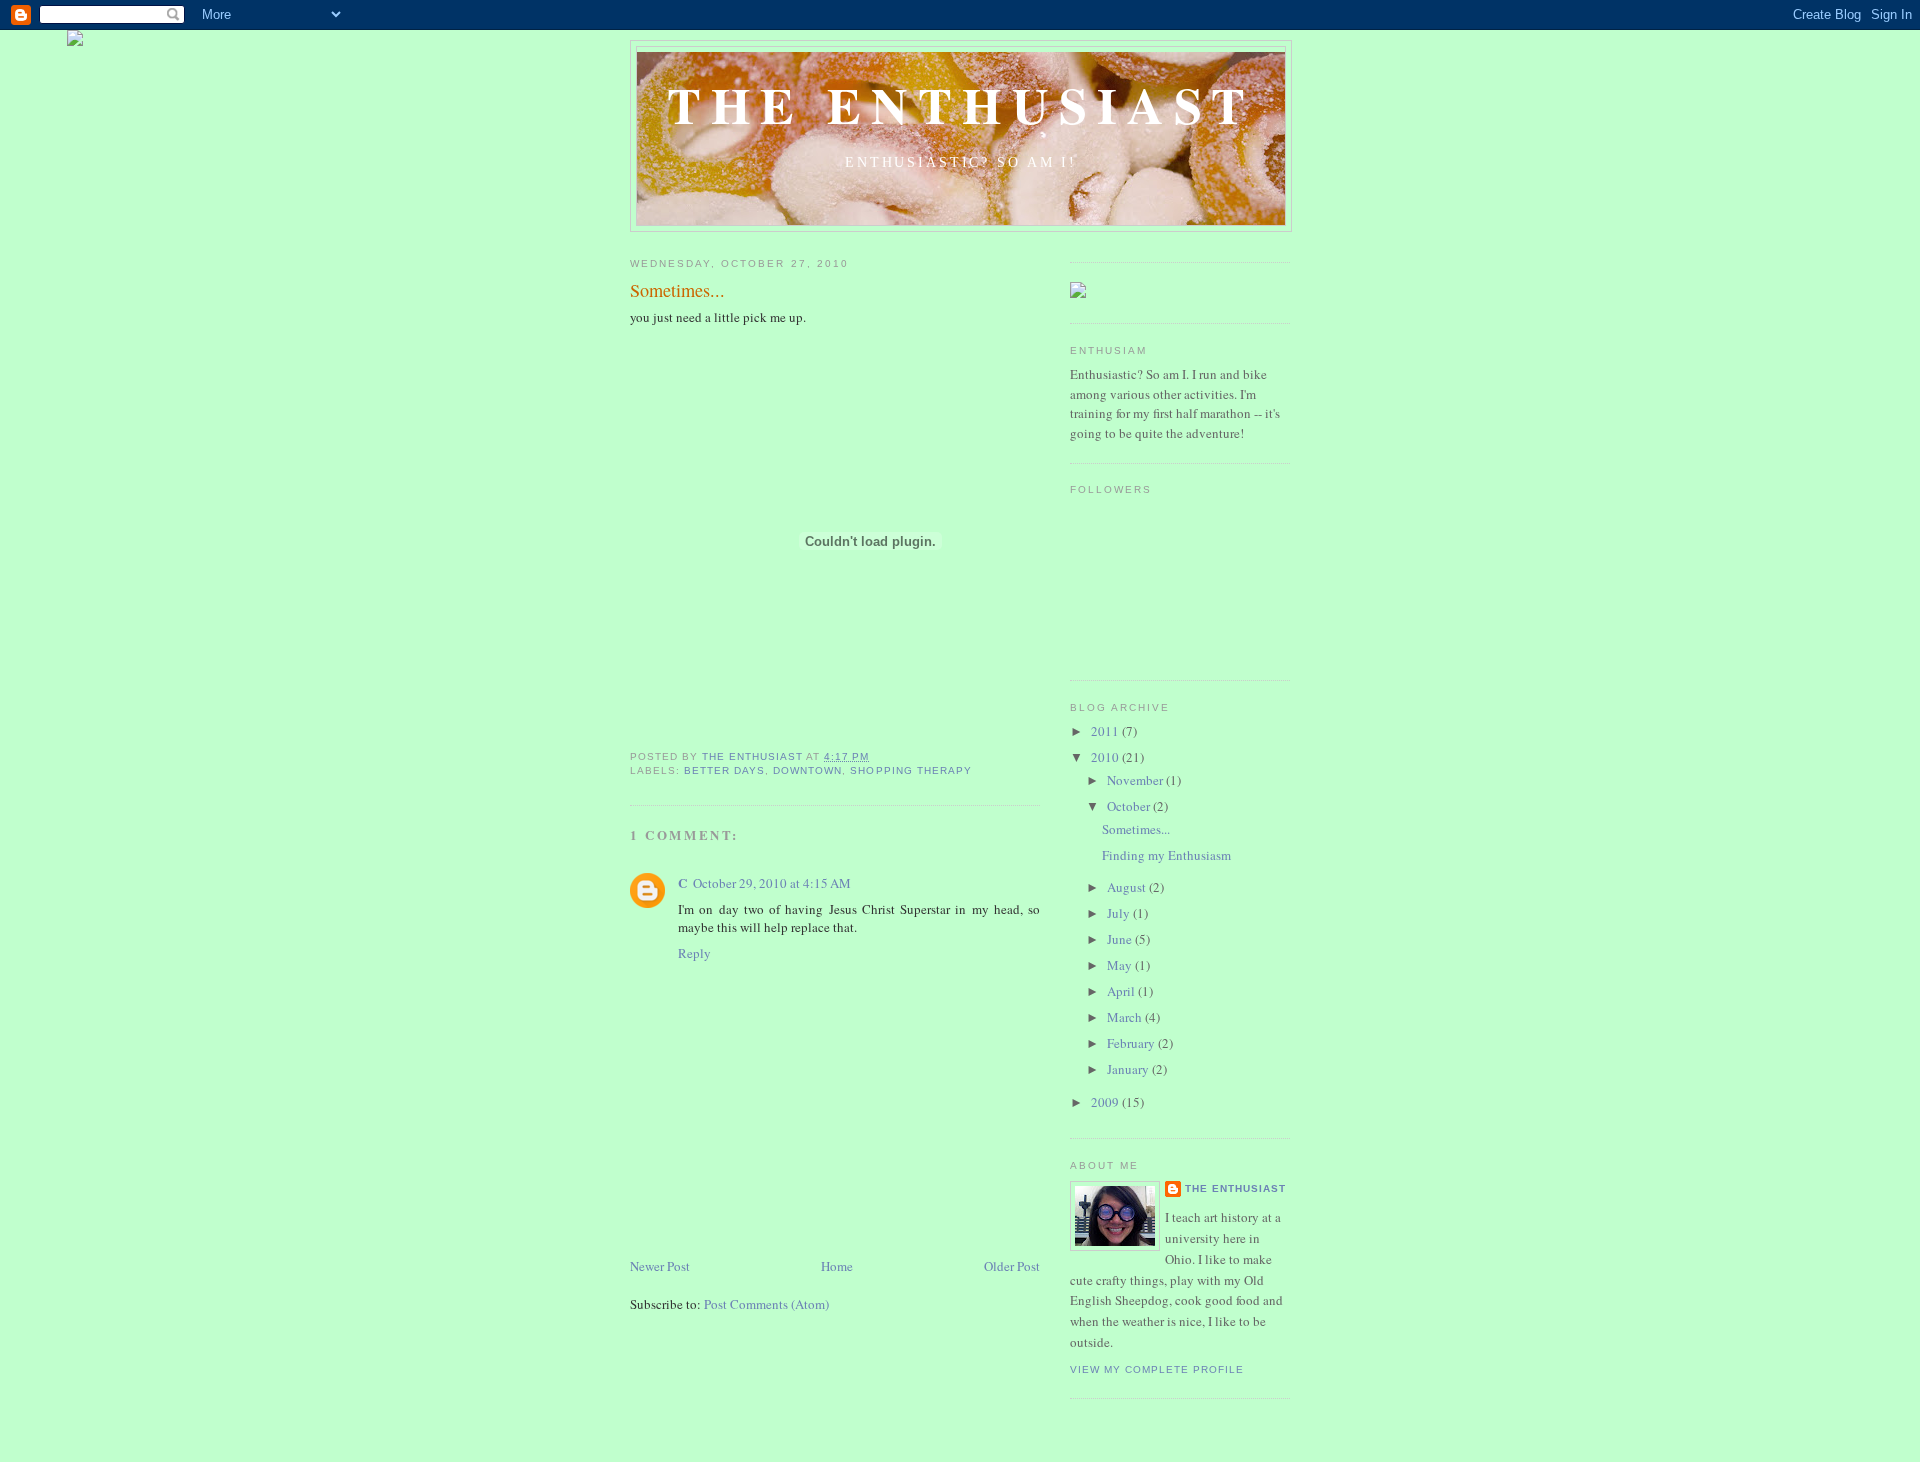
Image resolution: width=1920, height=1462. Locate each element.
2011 (1106, 731)
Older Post (1012, 1266)
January (1129, 1069)
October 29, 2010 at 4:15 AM (772, 883)
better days (724, 770)
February (1132, 1043)
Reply (694, 953)
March (1126, 1017)
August (1128, 887)
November (1136, 780)
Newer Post (660, 1266)
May (1121, 965)
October (1130, 806)
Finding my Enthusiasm (1166, 855)
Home (837, 1266)
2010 (1106, 757)
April (1122, 991)
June (1121, 939)
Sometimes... (1136, 829)
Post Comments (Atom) (766, 1304)
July (1120, 913)
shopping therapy (910, 770)
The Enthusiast (961, 104)
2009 (1106, 1102)
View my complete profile (1157, 1369)
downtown (807, 770)
